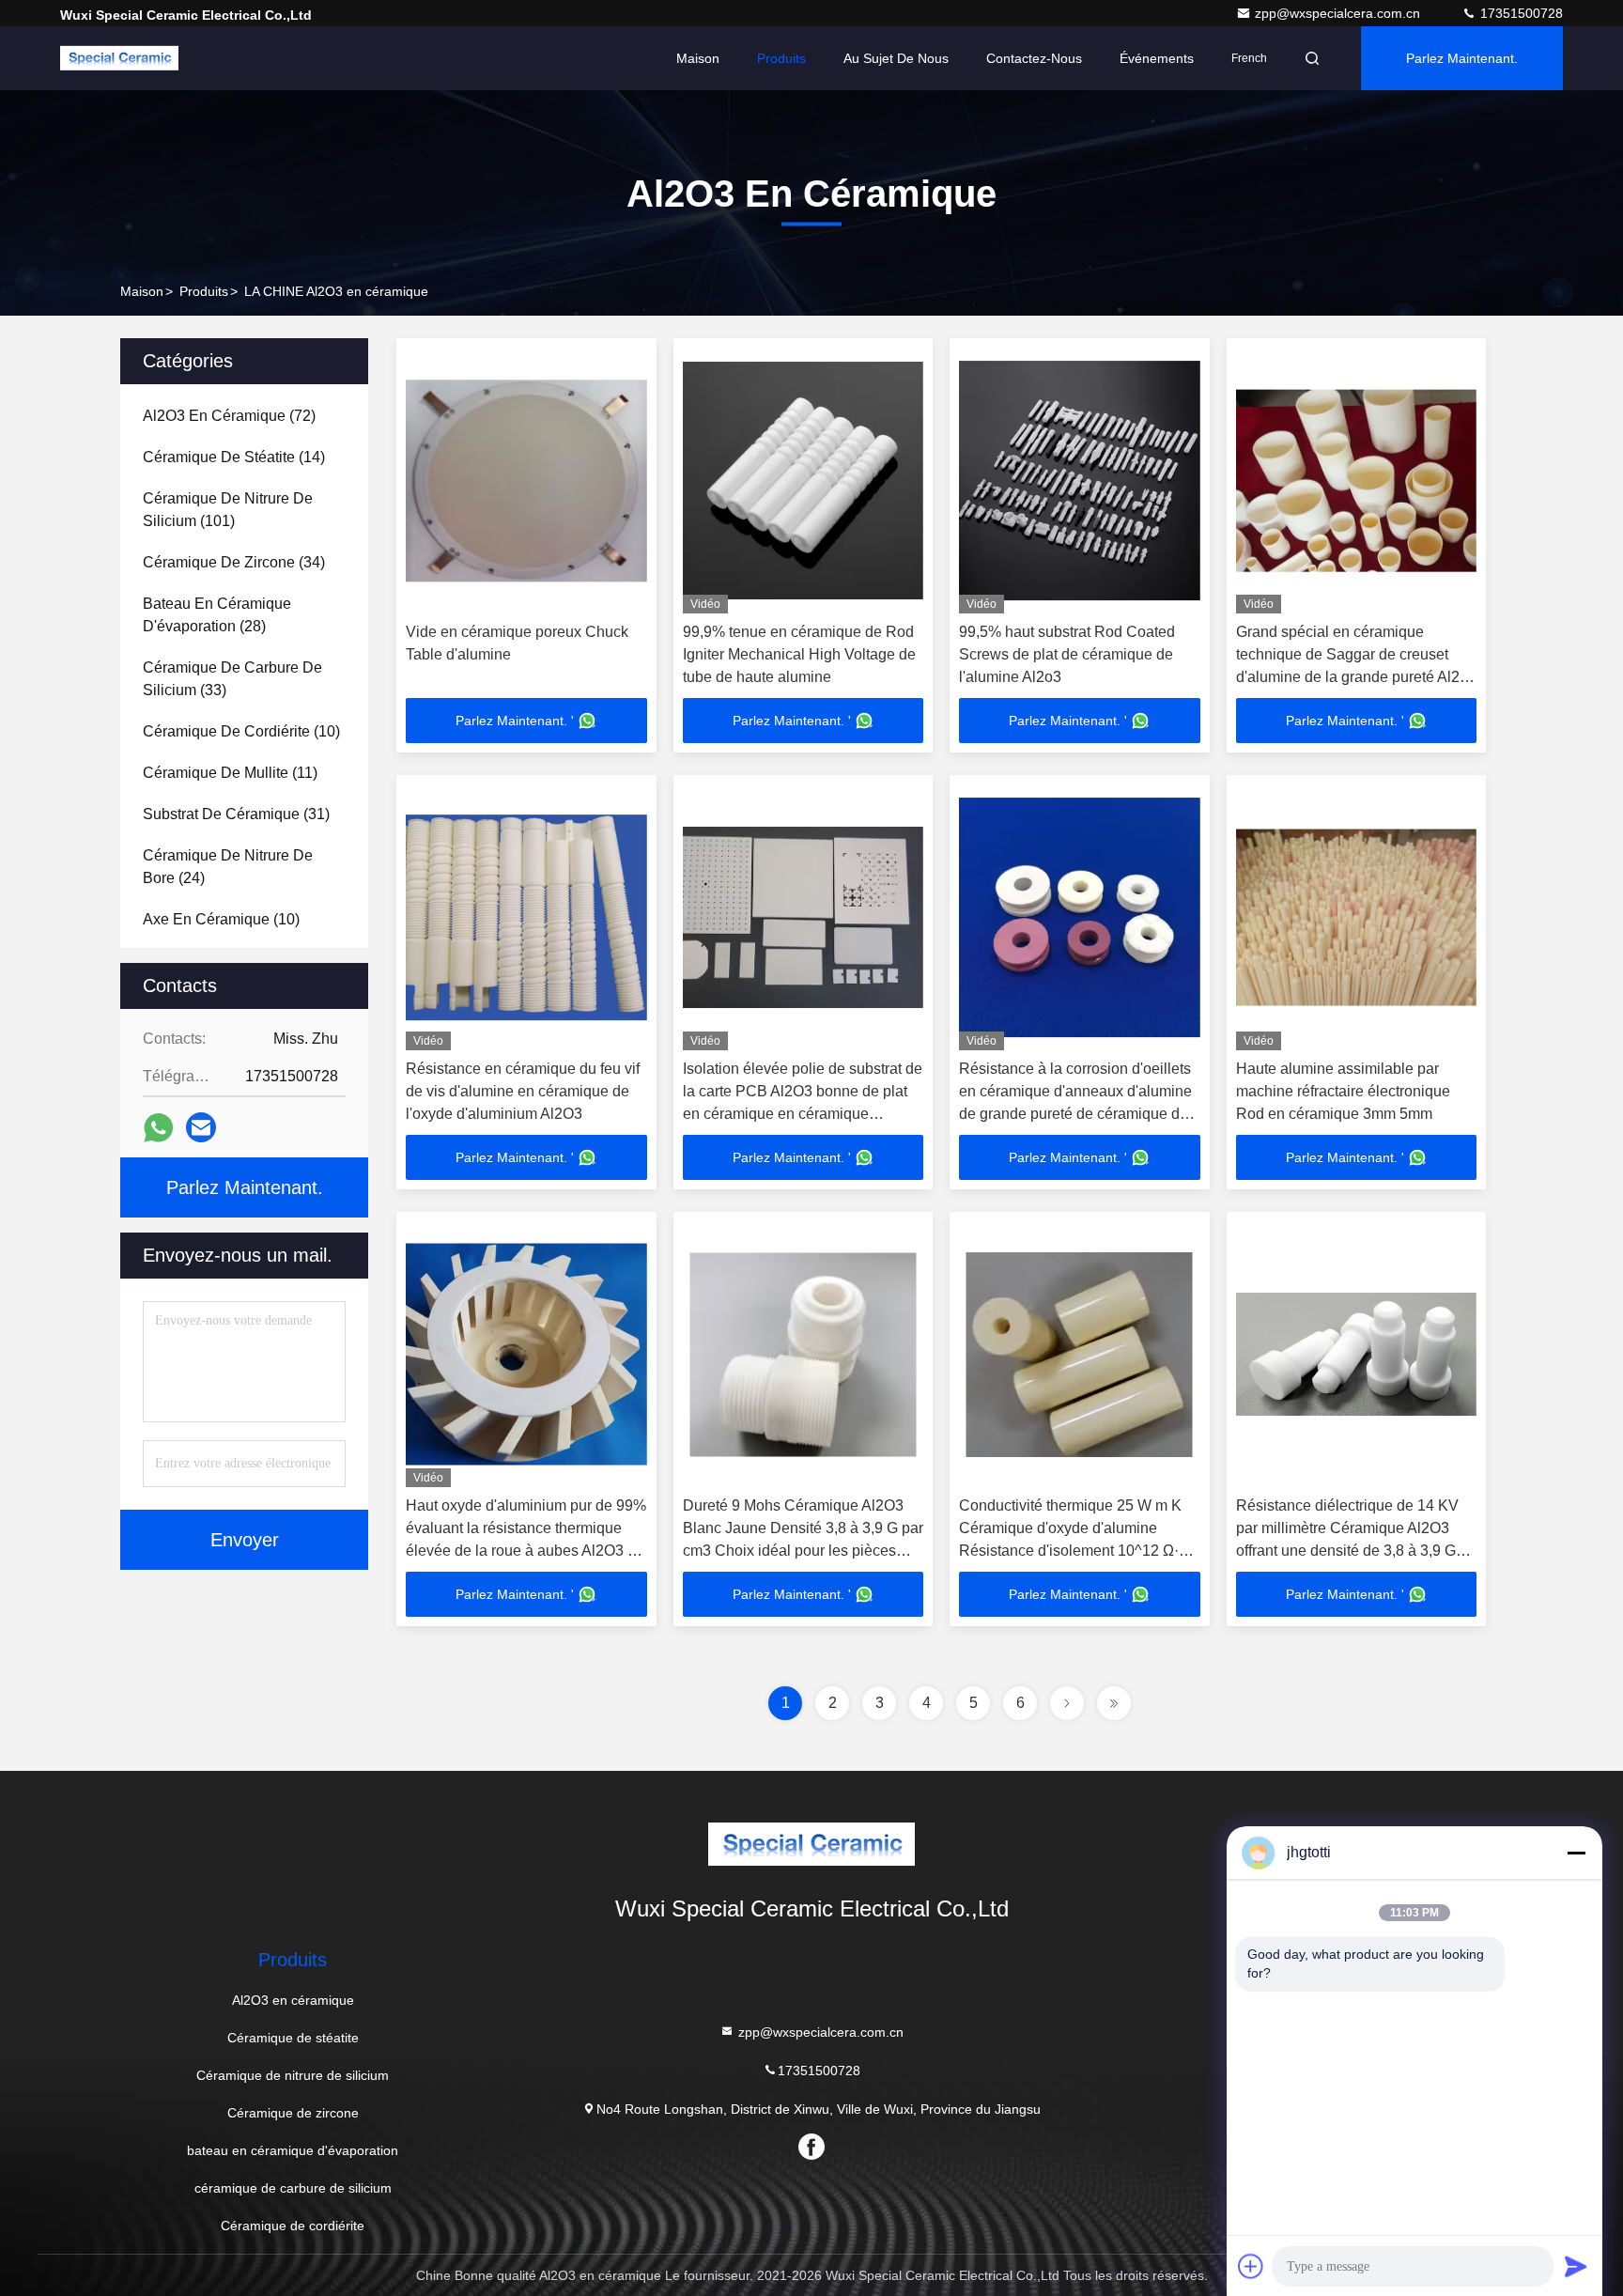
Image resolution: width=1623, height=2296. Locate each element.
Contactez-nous (1034, 58)
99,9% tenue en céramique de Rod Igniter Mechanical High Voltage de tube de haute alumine (799, 654)
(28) (217, 615)
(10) (241, 731)
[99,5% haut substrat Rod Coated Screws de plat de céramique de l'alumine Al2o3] (1080, 481)
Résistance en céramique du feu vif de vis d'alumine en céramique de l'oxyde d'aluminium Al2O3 (523, 1091)
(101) (228, 510)
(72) (229, 416)
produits (204, 291)
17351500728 (1520, 13)
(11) (230, 773)
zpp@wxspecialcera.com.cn (1339, 13)
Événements (1157, 58)
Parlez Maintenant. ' (515, 721)
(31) (236, 814)
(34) (234, 562)
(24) (228, 867)
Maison (698, 58)
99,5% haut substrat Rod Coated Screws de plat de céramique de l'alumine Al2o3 (1067, 654)
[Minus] (1576, 1853)
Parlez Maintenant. (1462, 58)
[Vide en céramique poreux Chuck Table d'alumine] (526, 481)
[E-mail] (201, 1127)
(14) (234, 457)
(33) (232, 679)
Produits (781, 58)
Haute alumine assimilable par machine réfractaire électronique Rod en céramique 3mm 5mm (1343, 1091)
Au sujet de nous (896, 58)
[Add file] (1251, 2266)
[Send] (1576, 2266)
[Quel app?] (158, 1128)
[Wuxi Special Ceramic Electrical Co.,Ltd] (119, 58)
